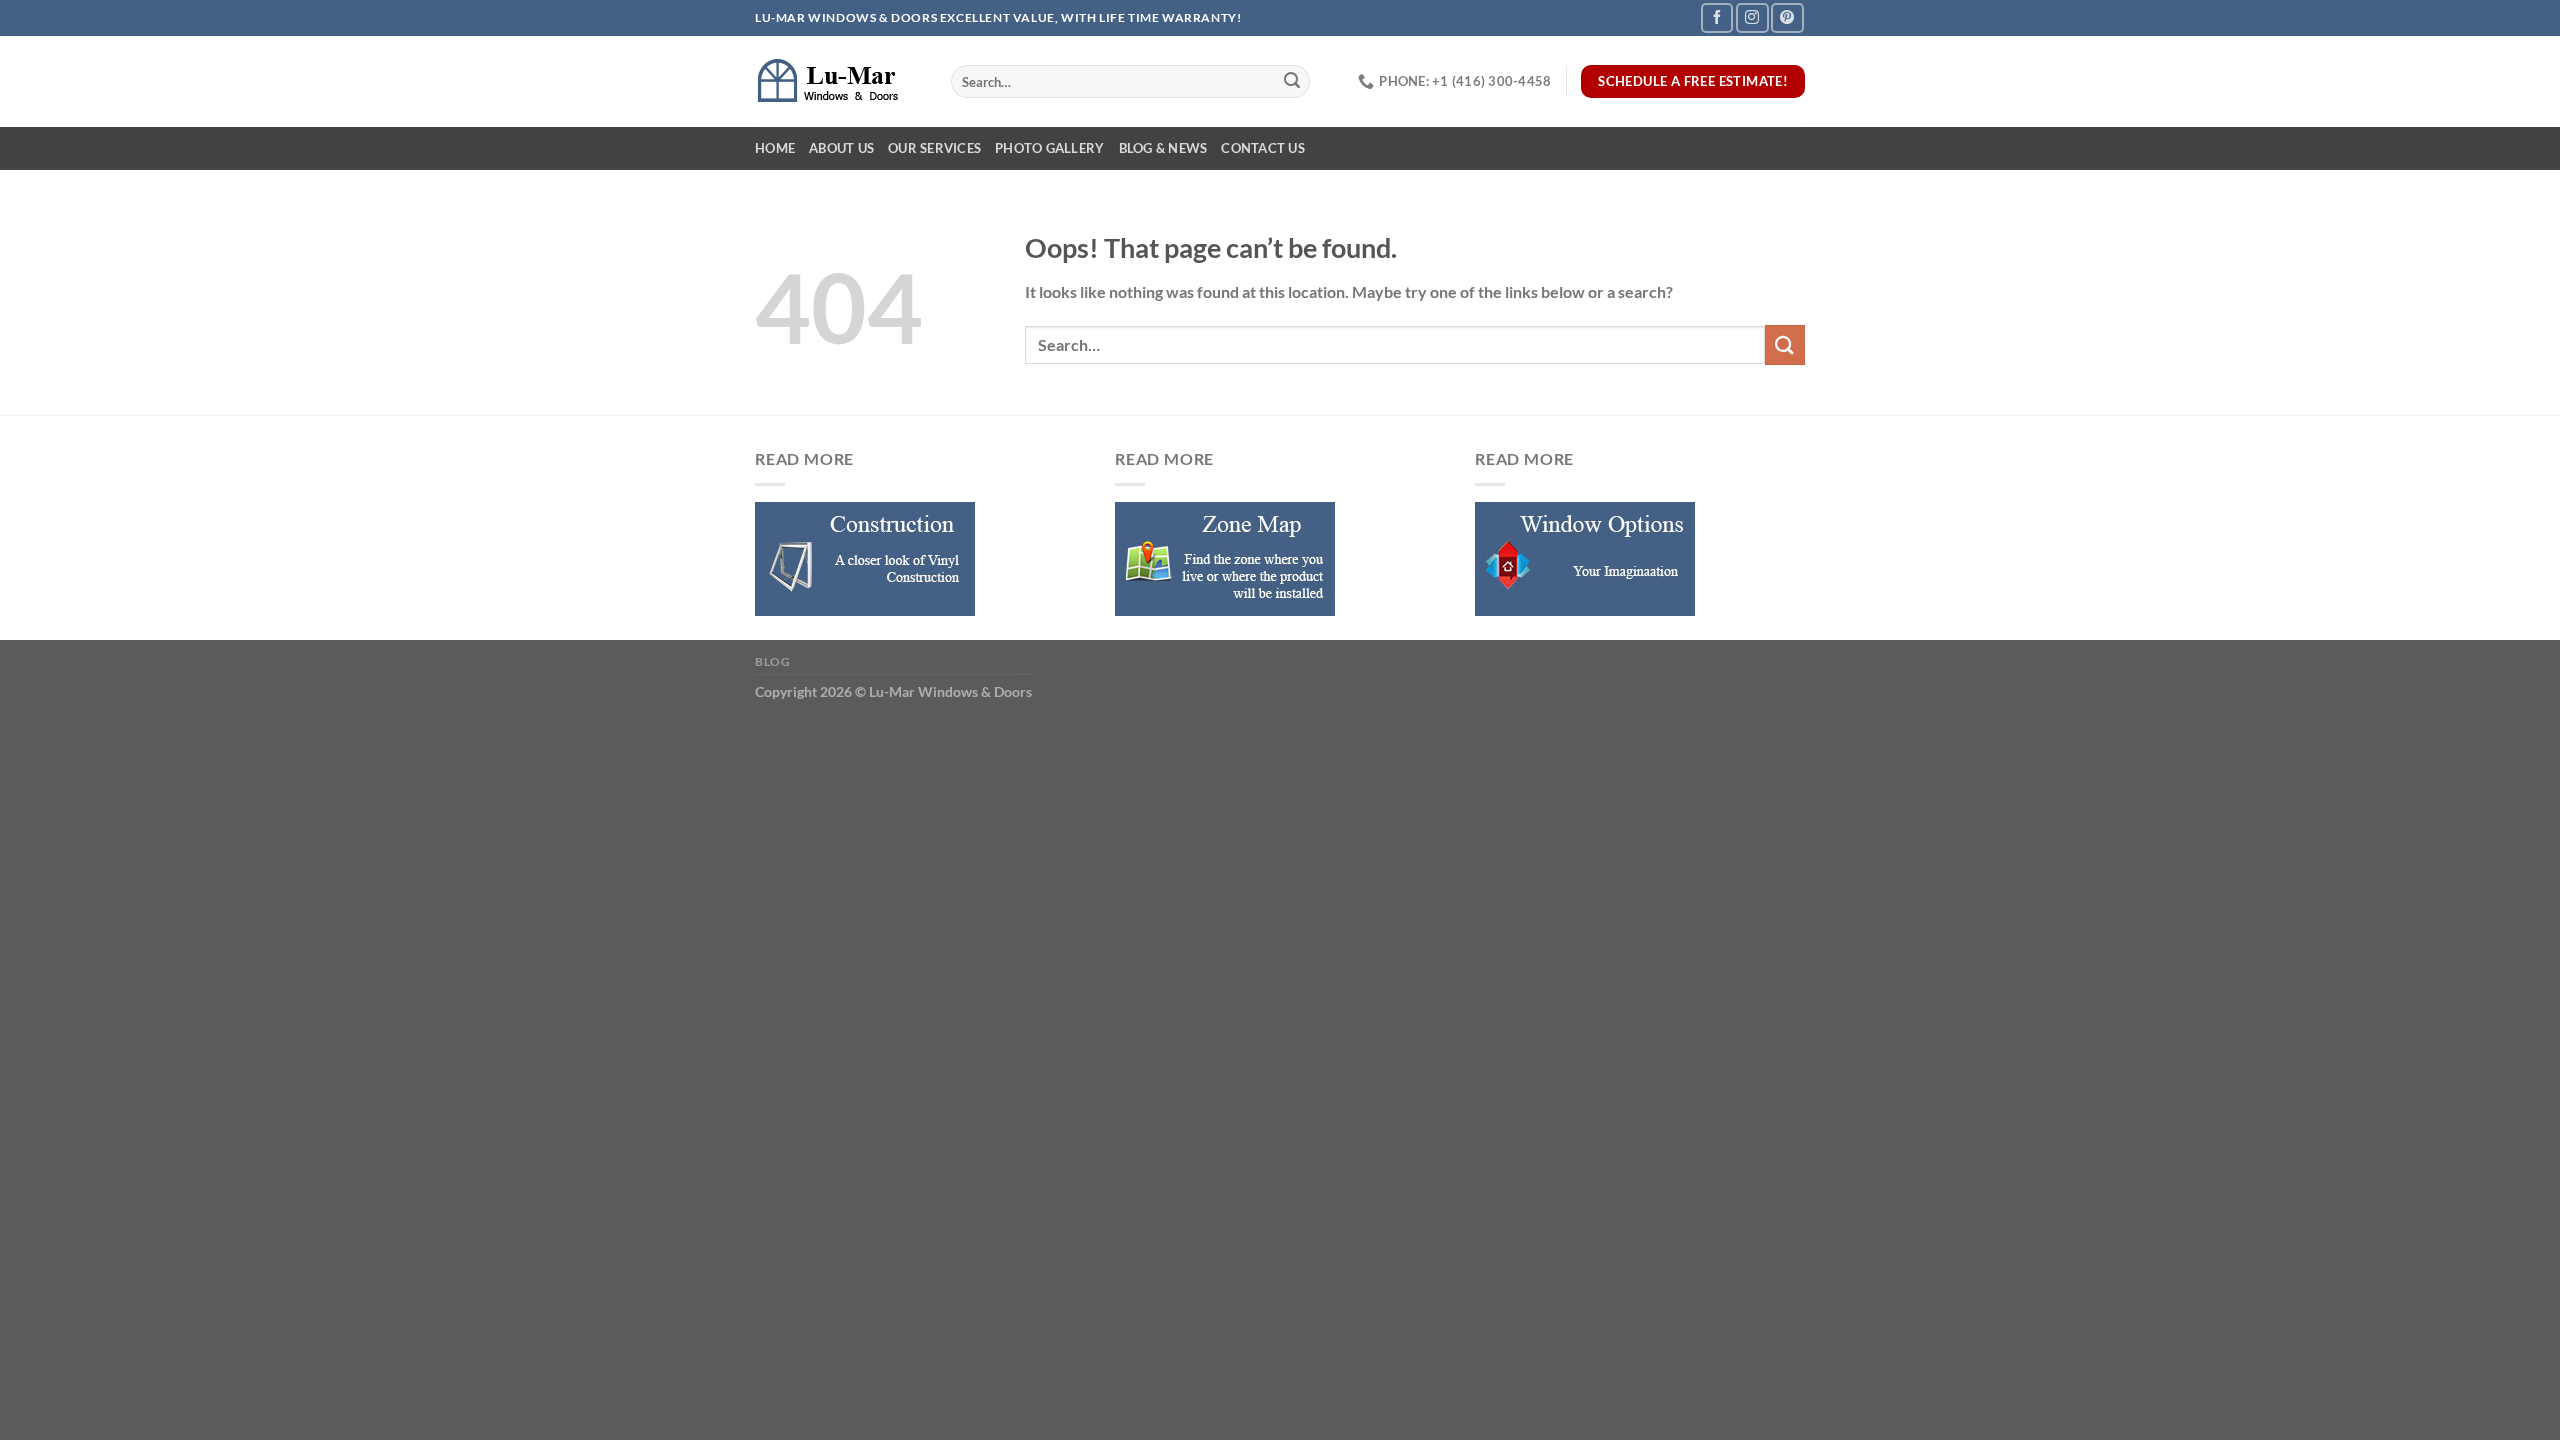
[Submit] (1292, 82)
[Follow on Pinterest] (1787, 17)
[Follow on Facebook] (1717, 17)
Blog (772, 661)
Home (775, 148)
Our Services (934, 148)
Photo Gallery (1049, 148)
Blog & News (1163, 148)
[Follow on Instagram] (1752, 17)
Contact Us (1263, 148)
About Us (841, 148)
